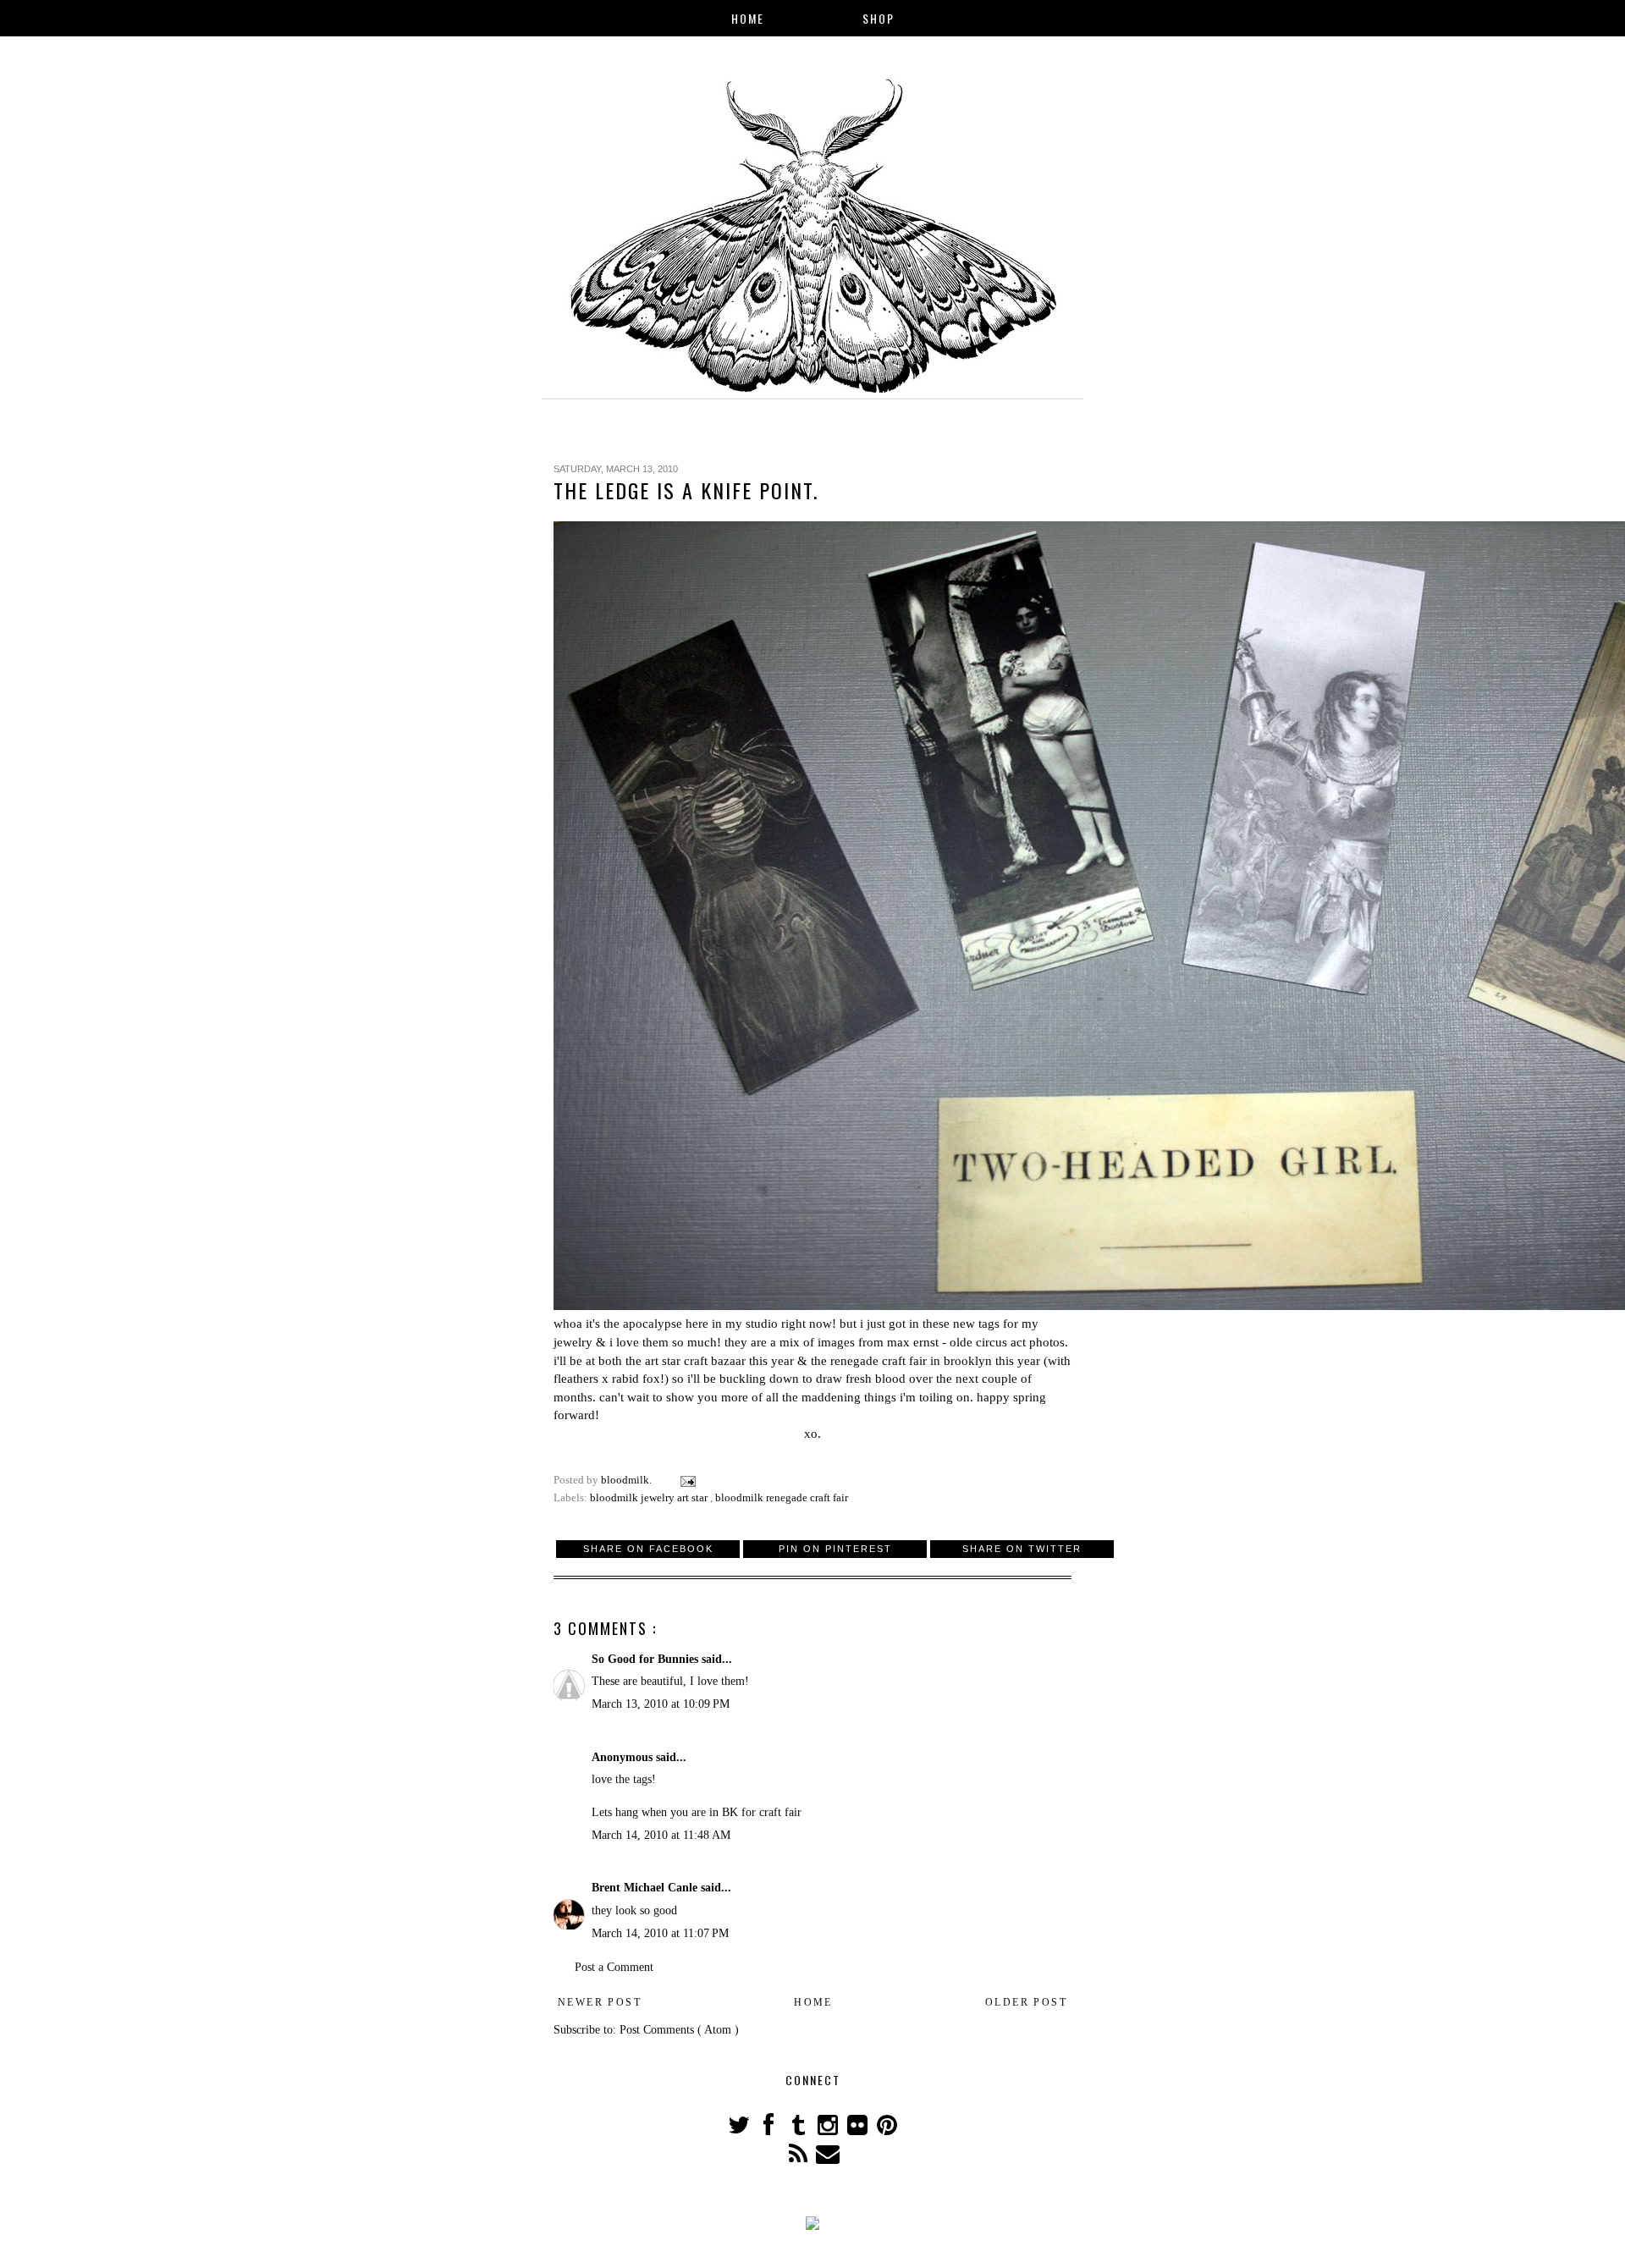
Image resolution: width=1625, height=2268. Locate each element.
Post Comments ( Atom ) (679, 2030)
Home (748, 18)
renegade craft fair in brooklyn (911, 1360)
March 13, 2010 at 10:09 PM (661, 1704)
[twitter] (740, 2130)
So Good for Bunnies (647, 1659)
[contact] (827, 2158)
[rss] (799, 2158)
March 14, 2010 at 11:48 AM (661, 1835)
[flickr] (859, 2130)
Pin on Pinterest (835, 1549)
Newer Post (600, 2002)
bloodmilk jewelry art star (650, 1498)
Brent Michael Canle (646, 1888)
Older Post (1026, 2002)
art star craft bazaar (695, 1360)
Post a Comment (614, 1967)
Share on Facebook (648, 1549)
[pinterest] (887, 2130)
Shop (879, 18)
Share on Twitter (1022, 1549)
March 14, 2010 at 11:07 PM (660, 1933)
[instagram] (829, 2130)
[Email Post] (687, 1480)
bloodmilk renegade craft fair (782, 1498)
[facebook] (770, 2130)
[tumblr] (799, 2130)
